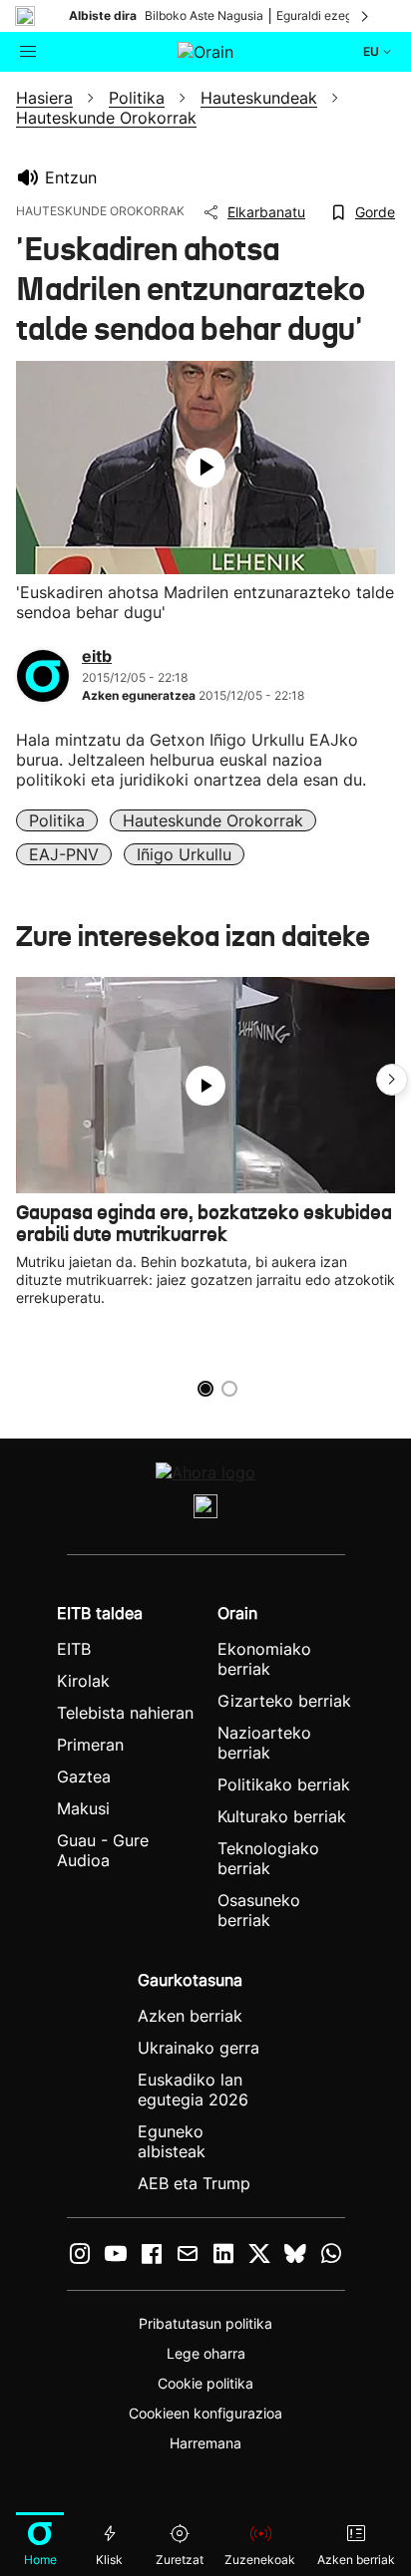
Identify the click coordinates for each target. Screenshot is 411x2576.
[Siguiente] (366, 16)
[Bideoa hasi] (205, 468)
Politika (57, 820)
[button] (392, 1080)
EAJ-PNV (64, 854)
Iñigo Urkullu (184, 854)
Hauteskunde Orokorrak (213, 820)
